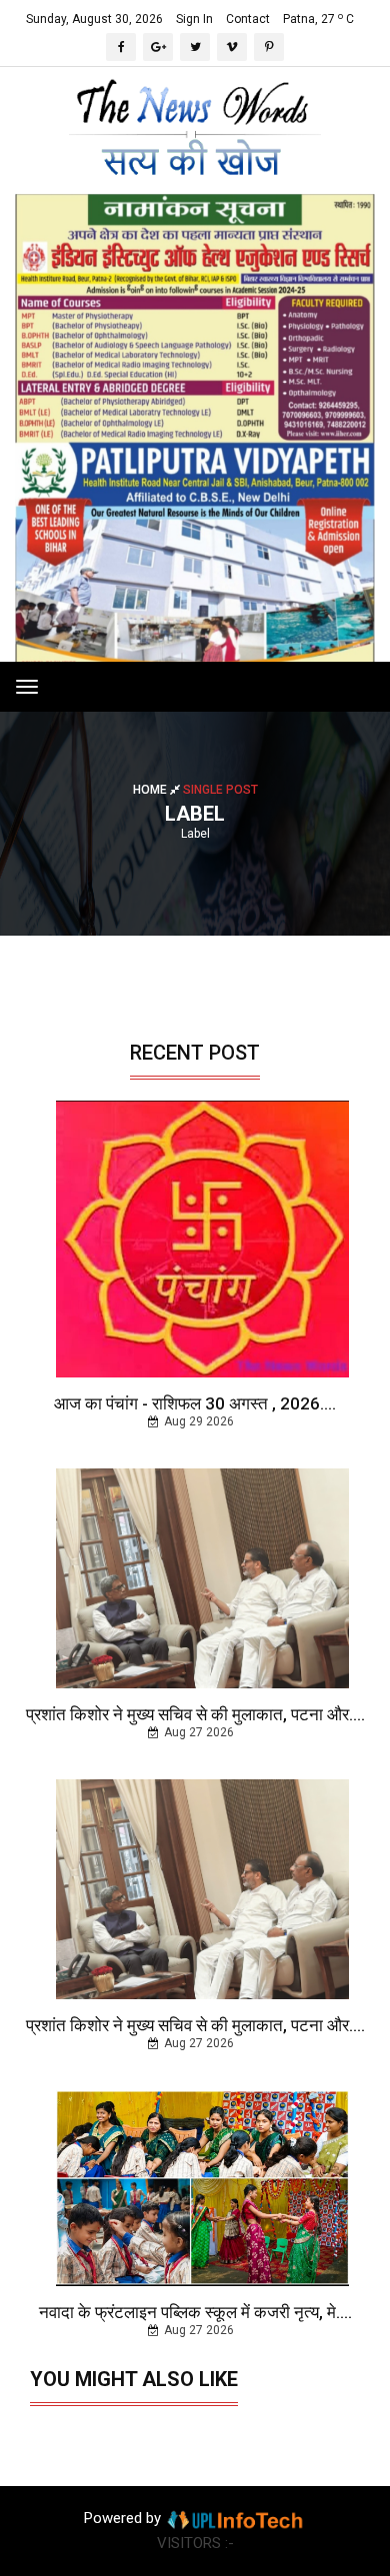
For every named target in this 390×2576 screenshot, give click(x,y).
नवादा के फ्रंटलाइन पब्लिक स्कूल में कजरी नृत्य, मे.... (195, 2312)
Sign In (194, 19)
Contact (248, 19)
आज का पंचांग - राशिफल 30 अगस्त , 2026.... (195, 1403)
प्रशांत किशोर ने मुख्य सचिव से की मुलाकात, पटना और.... (195, 1714)
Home (151, 790)
